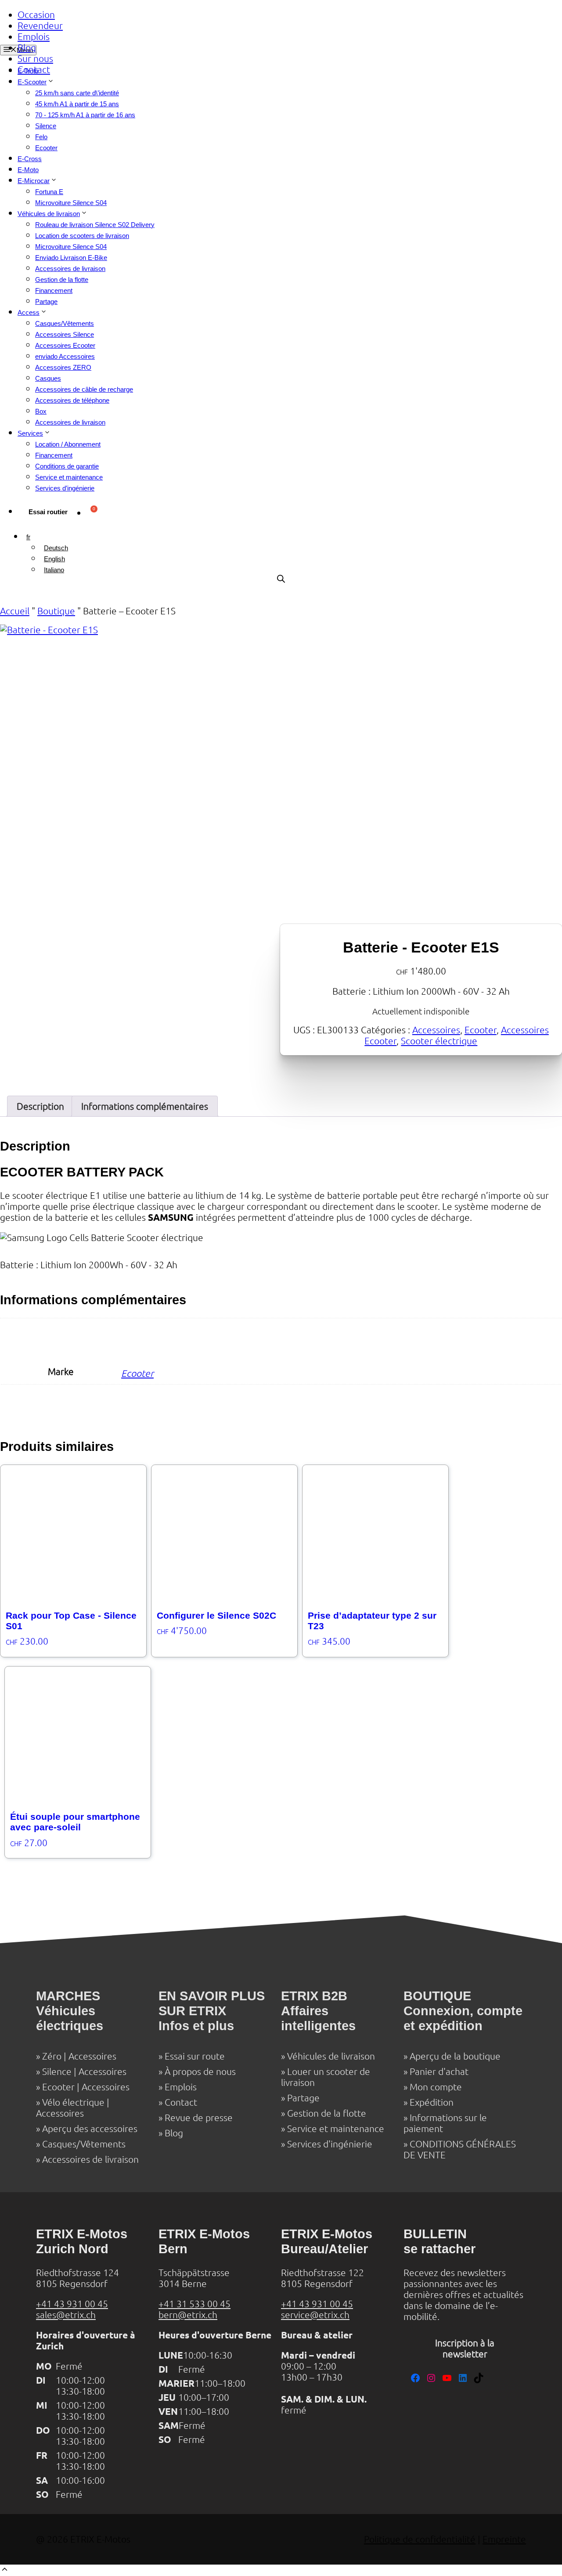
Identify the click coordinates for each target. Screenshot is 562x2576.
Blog (27, 48)
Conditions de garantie (67, 466)
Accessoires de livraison (70, 269)
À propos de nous (200, 2072)
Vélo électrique (73, 2102)
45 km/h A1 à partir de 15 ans (77, 104)
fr (28, 537)
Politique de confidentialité (420, 2539)
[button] (5, 2571)
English (54, 559)
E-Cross (30, 159)
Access (29, 312)
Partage (46, 301)
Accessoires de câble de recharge (84, 389)
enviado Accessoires (65, 356)
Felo (41, 137)
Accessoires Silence (65, 334)
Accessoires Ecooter (65, 345)
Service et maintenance (69, 477)
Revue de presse (199, 2118)
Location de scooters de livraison (82, 236)
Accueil (15, 611)
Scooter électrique (439, 1041)
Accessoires (436, 1030)
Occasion (36, 15)
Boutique (56, 611)
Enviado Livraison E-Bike (71, 258)
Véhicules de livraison (49, 214)
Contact (34, 70)
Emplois (34, 37)
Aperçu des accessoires (90, 2129)
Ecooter (46, 148)
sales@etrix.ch (66, 2315)
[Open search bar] (281, 579)
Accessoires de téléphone (72, 400)
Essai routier (48, 512)
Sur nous (35, 59)
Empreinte (504, 2539)
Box (41, 411)
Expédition (432, 2102)
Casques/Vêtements (65, 323)
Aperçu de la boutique (455, 2056)
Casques (48, 378)
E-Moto (28, 170)
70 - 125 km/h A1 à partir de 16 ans (85, 115)
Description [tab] (40, 1106)
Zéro (52, 2056)
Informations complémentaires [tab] (145, 1106)
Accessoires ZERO (63, 367)
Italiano (54, 570)
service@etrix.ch (315, 2315)
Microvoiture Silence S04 (71, 203)
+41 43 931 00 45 (72, 2304)
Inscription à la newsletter (465, 2349)
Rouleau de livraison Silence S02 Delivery (95, 225)
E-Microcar (34, 181)
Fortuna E (49, 192)
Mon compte (436, 2087)
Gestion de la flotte (62, 280)
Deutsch (56, 548)
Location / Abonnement (68, 444)
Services (30, 433)
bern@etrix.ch (188, 2315)
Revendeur (40, 26)
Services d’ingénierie (65, 488)
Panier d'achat (439, 2072)
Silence (46, 126)
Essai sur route (195, 2056)
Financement (54, 290)
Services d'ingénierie (330, 2144)
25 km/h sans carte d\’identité (77, 93)
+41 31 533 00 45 (195, 2304)
